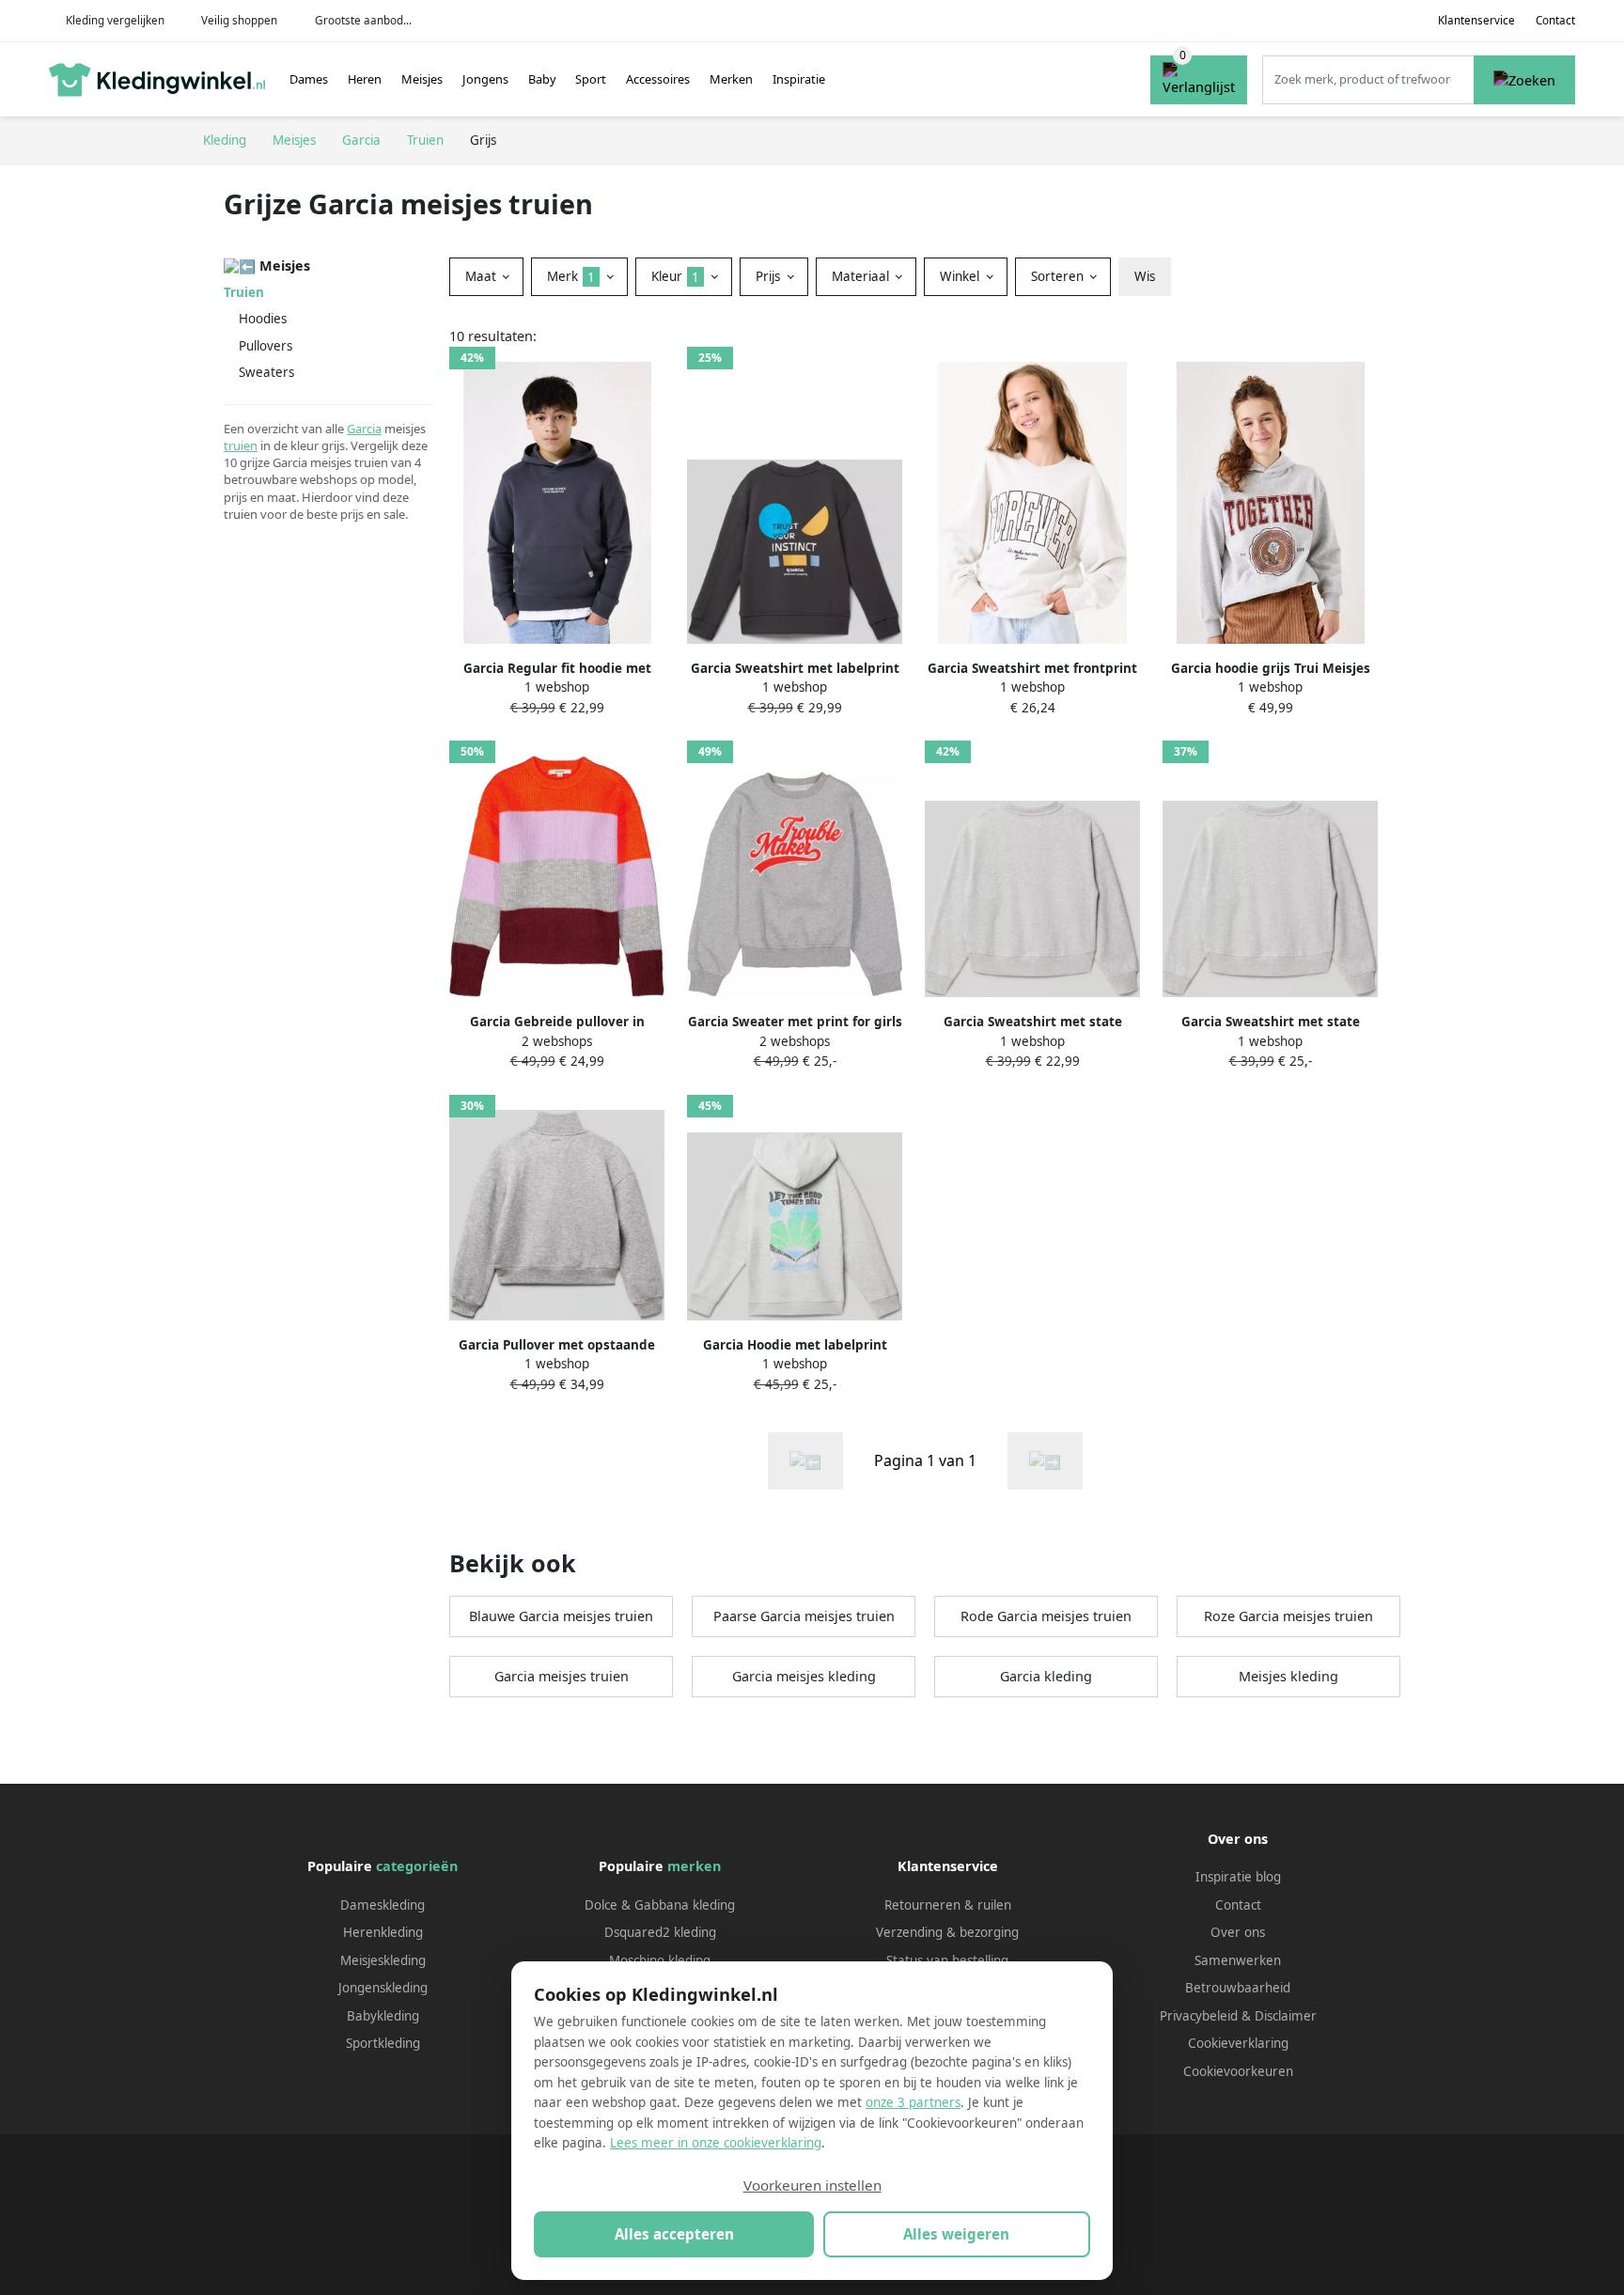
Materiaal (862, 276)
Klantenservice (1476, 20)
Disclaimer (1286, 2016)
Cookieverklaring (1238, 2043)
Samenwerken (1238, 1960)
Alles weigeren (956, 2234)
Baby (542, 79)
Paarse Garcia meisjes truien (804, 1616)
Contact (1555, 20)
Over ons (1238, 1932)
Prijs (770, 276)
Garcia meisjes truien (562, 1676)
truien (241, 445)
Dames (309, 79)
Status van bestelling (947, 1960)
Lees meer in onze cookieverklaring (716, 2143)
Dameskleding (383, 1905)
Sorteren (1059, 276)
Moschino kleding (660, 1960)
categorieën (417, 1866)
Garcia (364, 429)
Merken (731, 79)
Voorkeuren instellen (812, 2185)
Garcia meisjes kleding (804, 1676)
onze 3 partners (913, 2102)
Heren (365, 79)
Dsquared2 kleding (660, 1932)
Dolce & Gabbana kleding (660, 1905)
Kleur (675, 276)
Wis (1145, 276)
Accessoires (658, 79)
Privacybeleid (1199, 2016)
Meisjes (422, 79)
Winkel (961, 276)
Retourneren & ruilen (948, 1905)
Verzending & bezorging (947, 1932)
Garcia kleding (1046, 1676)
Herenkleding (383, 1932)
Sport (591, 79)
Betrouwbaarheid (1238, 1988)
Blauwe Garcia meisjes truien (561, 1616)
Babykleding (383, 2016)
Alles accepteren (674, 2234)
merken (694, 1866)
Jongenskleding (383, 1988)
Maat (483, 276)
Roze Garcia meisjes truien (1288, 1616)
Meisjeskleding (383, 1960)
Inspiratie (799, 79)
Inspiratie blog (1238, 1877)
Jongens (485, 79)
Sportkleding (383, 2043)
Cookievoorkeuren (1238, 2071)
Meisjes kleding (1288, 1676)
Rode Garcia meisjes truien (1046, 1616)
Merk (571, 276)
